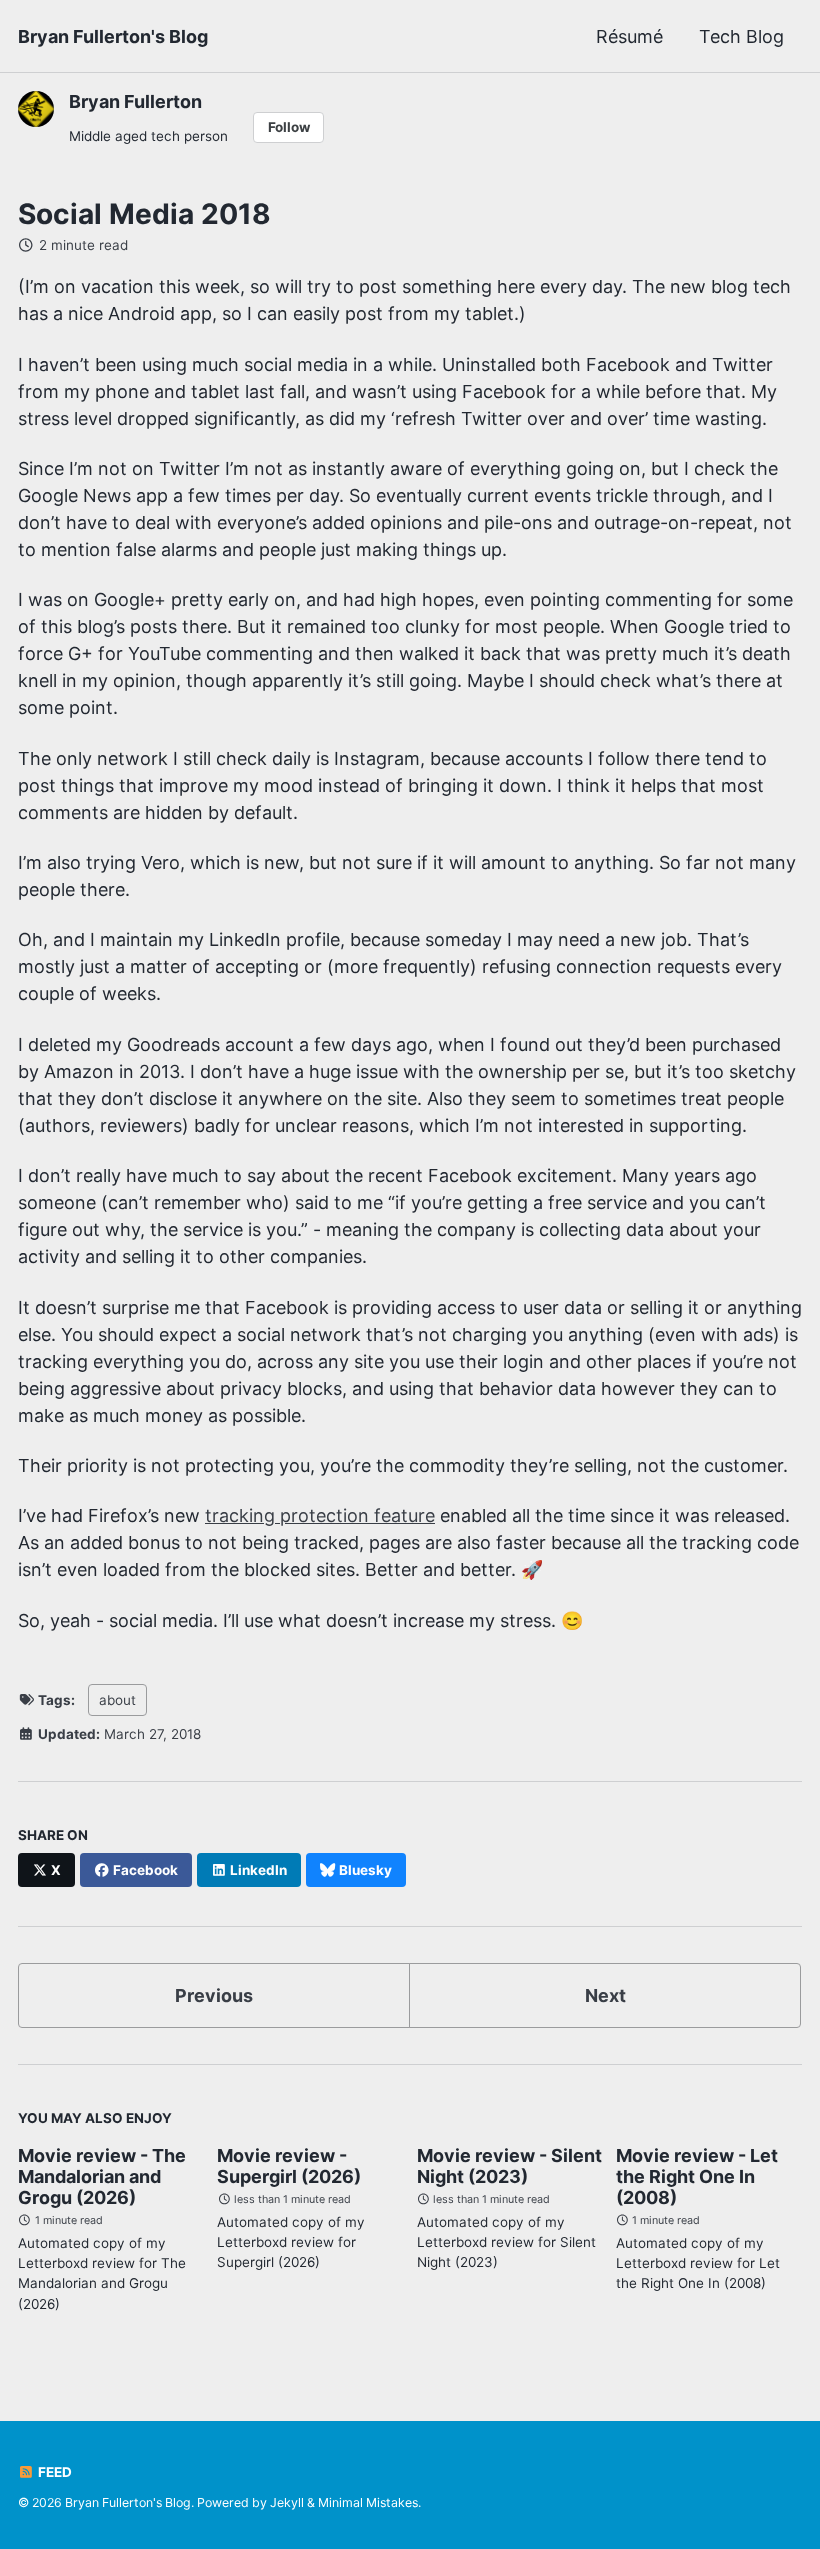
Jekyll (287, 2502)
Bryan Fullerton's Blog (113, 36)
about (117, 1700)
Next (605, 1995)
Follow (289, 127)
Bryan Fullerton (135, 101)
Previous (214, 1995)
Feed (53, 2472)
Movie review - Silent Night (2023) (509, 2166)
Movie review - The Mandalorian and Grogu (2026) (102, 2176)
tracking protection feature (320, 1515)
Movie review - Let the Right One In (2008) (697, 2176)
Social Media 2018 (144, 214)
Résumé (629, 36)
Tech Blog (741, 36)
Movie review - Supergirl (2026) (289, 2166)
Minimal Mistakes (368, 2502)
